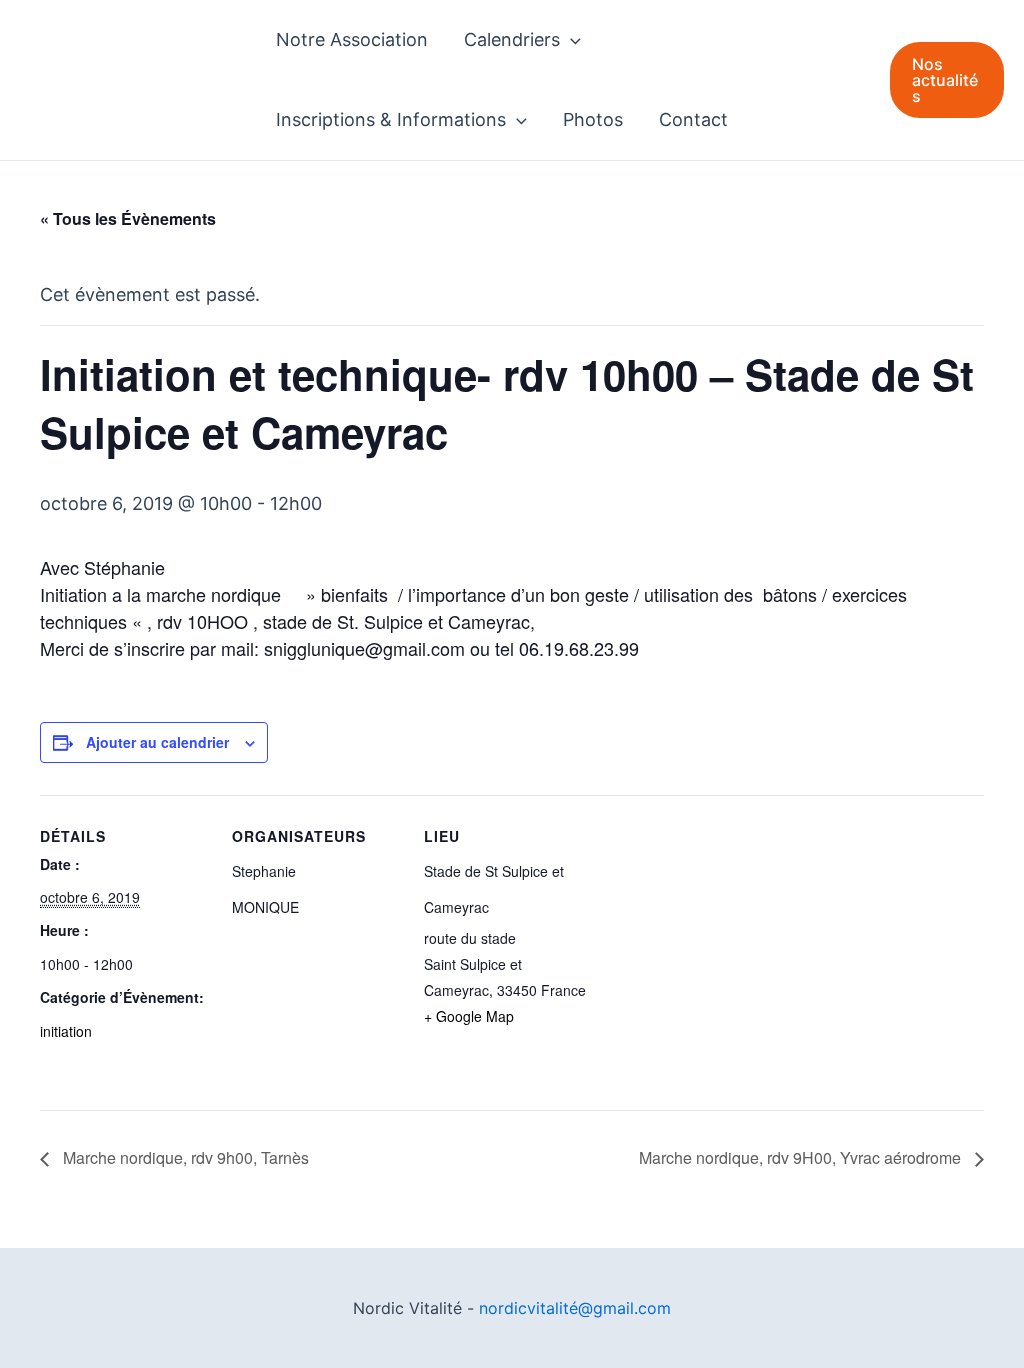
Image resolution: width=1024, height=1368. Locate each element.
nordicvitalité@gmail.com (575, 1308)
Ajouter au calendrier (157, 742)
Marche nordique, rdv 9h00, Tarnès (184, 1157)
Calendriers (512, 39)
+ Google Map (469, 1016)
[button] (570, 40)
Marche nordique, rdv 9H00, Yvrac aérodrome (802, 1157)
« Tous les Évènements (128, 218)
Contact (693, 119)
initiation (66, 1031)
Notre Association (352, 39)
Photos (593, 119)
